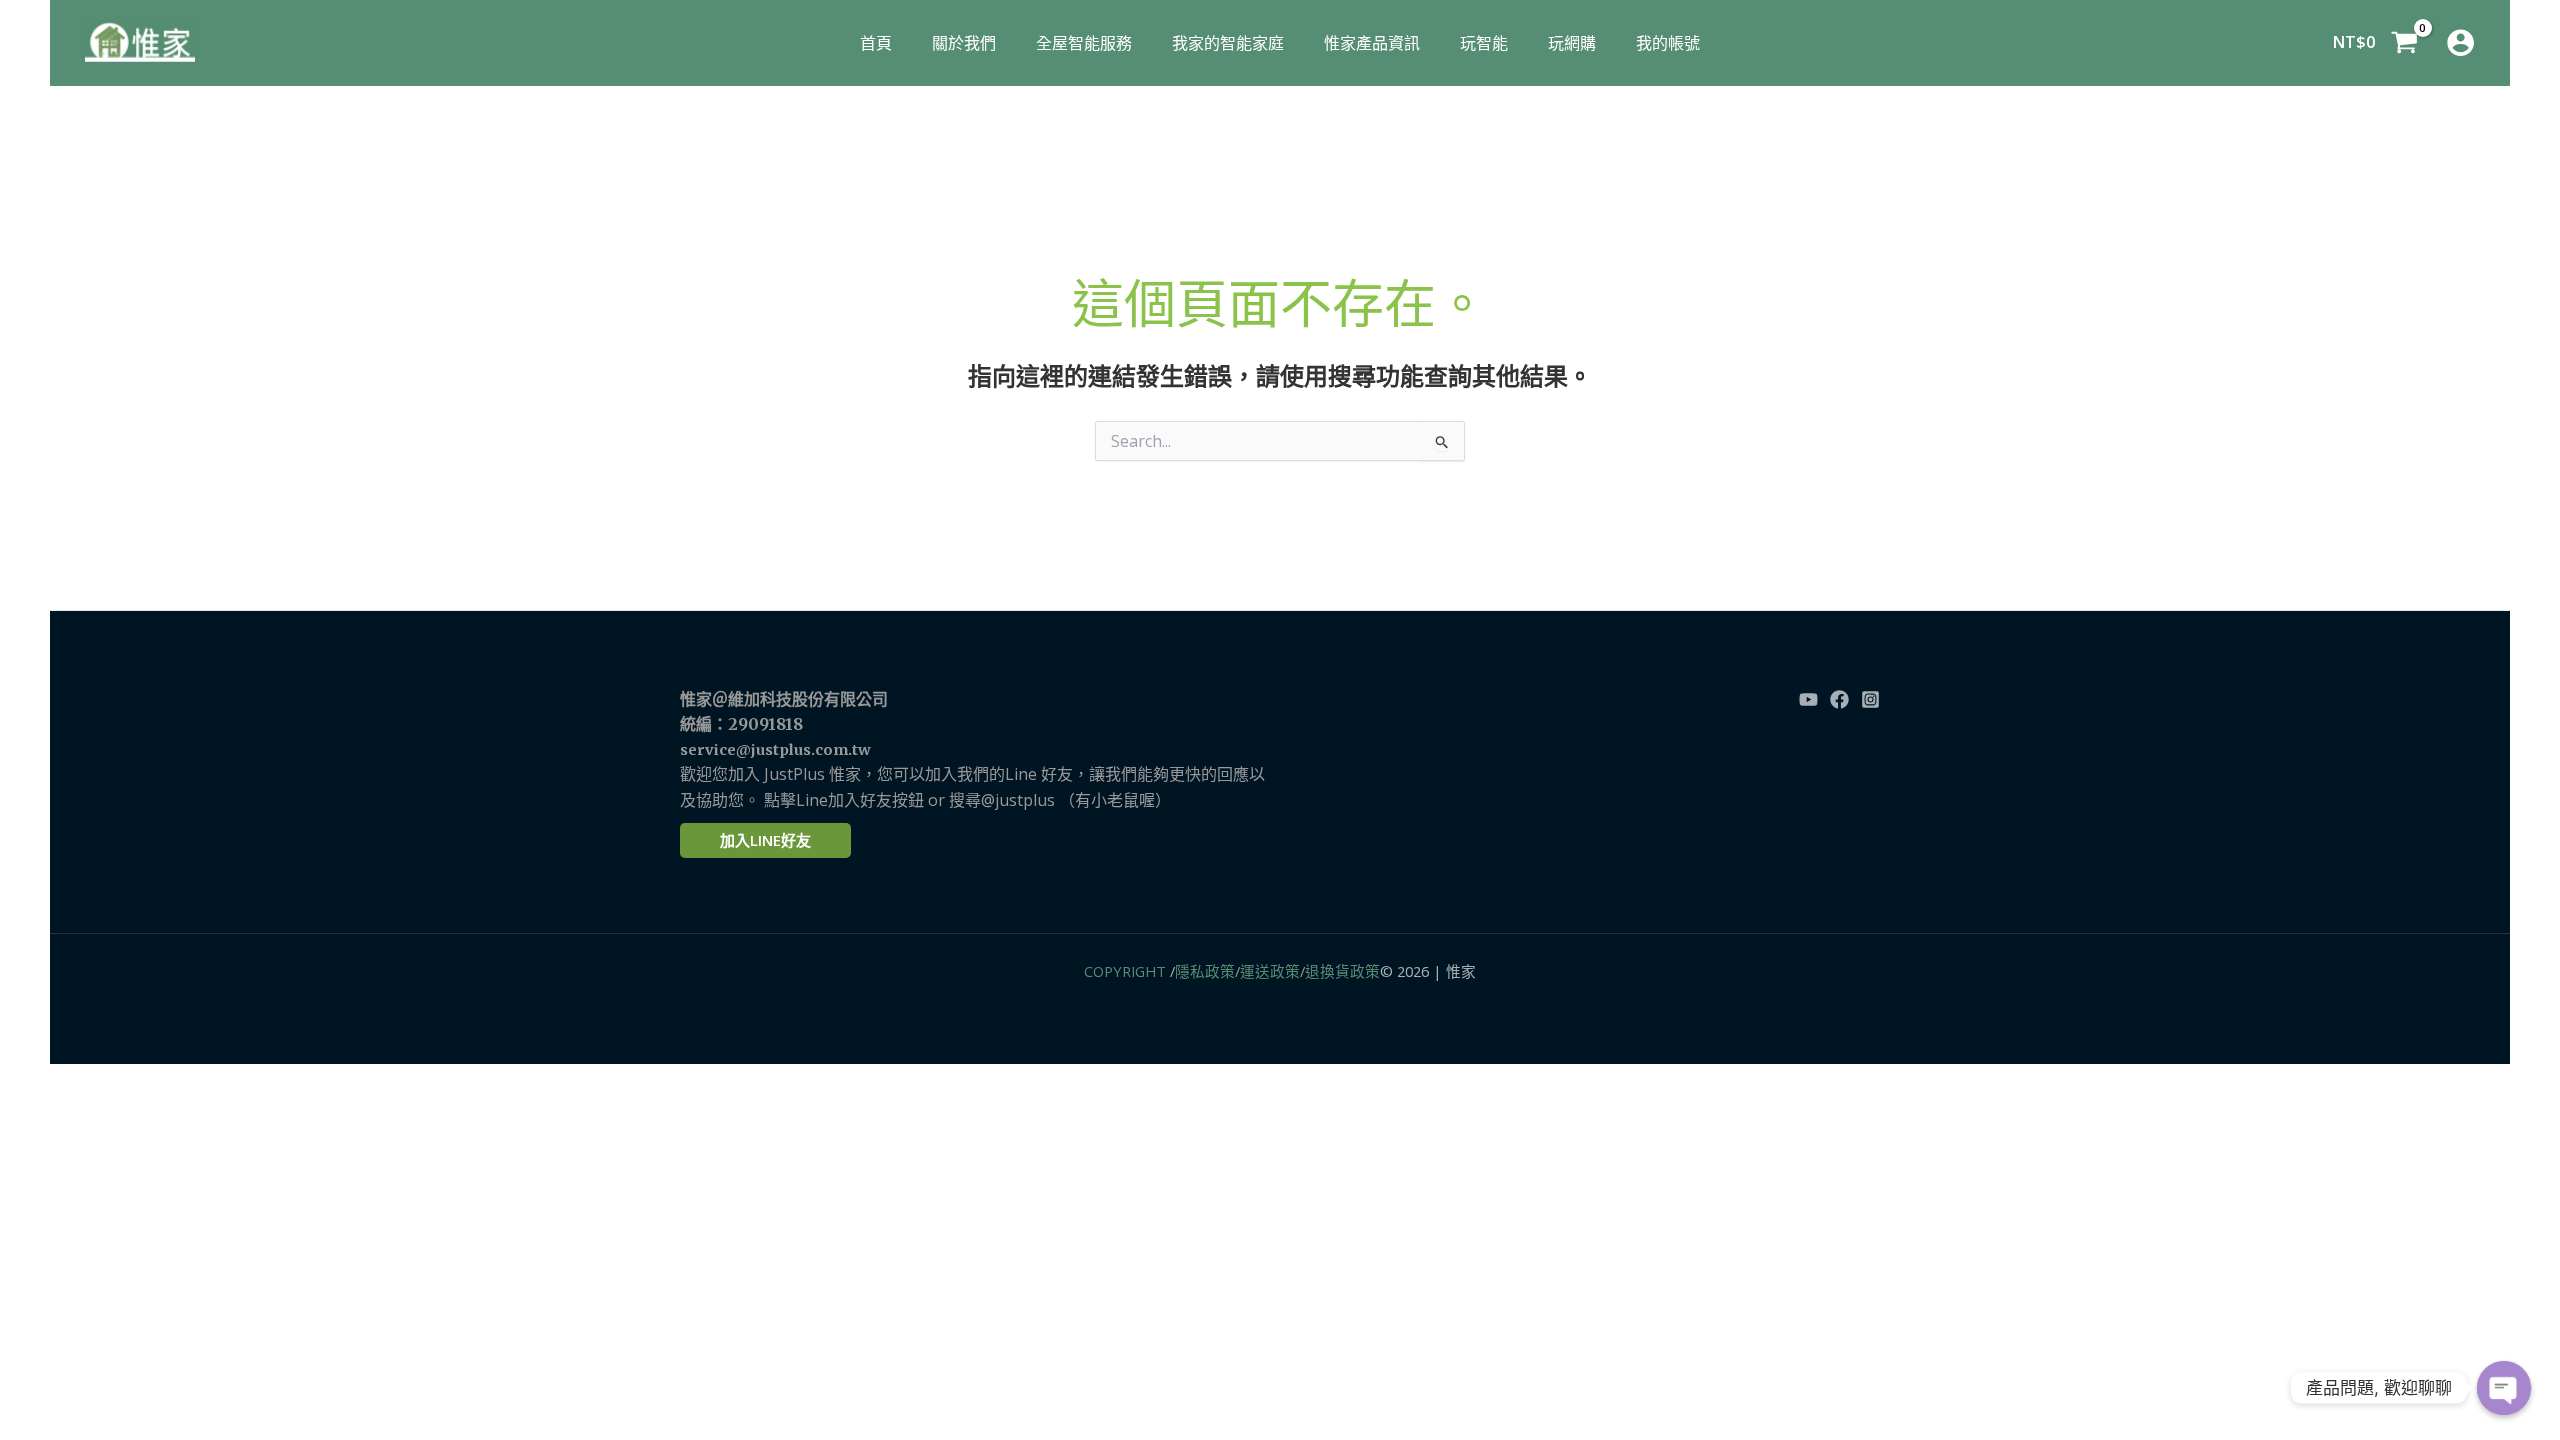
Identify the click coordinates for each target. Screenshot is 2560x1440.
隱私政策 (1205, 971)
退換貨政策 (1342, 971)
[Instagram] (1870, 699)
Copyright (1125, 971)
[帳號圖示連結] (2460, 42)
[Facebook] (1839, 699)
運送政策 (1270, 971)
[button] (765, 840)
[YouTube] (1808, 699)
